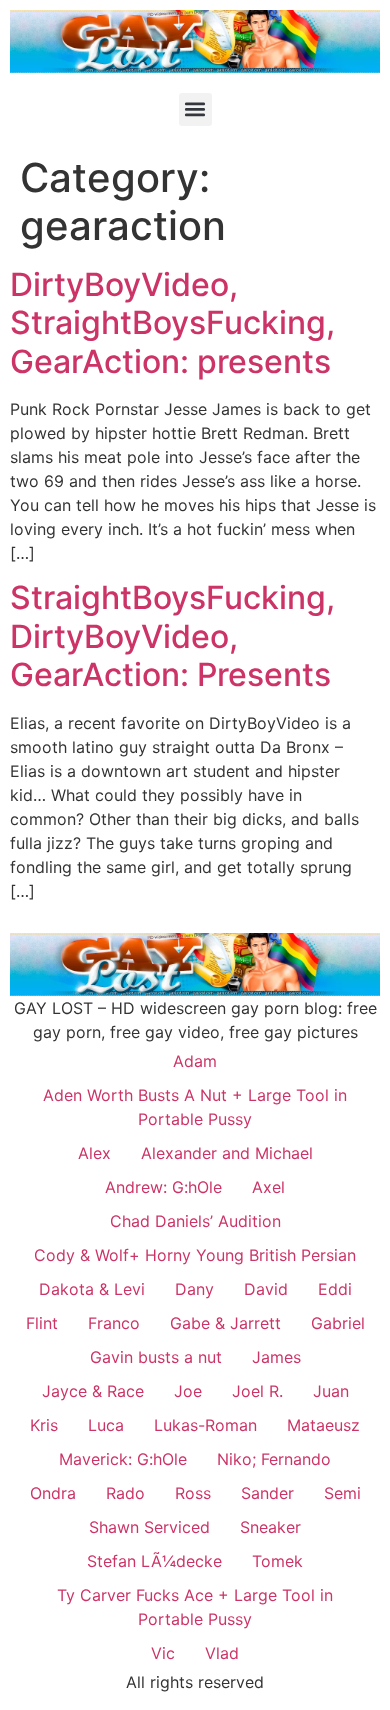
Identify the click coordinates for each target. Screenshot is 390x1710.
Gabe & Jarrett (225, 1323)
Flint (42, 1323)
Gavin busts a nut (156, 1357)
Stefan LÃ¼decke (154, 1561)
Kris (44, 1425)
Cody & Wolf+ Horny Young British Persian (195, 1255)
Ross (193, 1493)
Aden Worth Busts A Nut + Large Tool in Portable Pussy (195, 1107)
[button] (195, 109)
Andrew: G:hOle (163, 1187)
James (276, 1357)
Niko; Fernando (274, 1459)
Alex (94, 1153)
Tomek (277, 1561)
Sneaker (270, 1527)
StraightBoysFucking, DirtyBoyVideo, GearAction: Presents (172, 636)
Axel (268, 1187)
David (266, 1289)
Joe (188, 1391)
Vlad (222, 1653)
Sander (267, 1493)
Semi (342, 1493)
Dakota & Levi (92, 1289)
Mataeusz (323, 1425)
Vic (163, 1653)
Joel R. (257, 1391)
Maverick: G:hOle (123, 1459)
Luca (106, 1425)
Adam (195, 1061)
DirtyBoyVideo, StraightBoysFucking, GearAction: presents (172, 323)
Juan (331, 1391)
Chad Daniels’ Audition (195, 1221)
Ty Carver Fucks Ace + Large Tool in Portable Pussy (195, 1607)
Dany (194, 1289)
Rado (125, 1493)
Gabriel (338, 1323)
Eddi (335, 1289)
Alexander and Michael (227, 1153)
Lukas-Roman (205, 1425)
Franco (114, 1323)
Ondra (53, 1493)
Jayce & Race (93, 1391)
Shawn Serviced (149, 1527)
